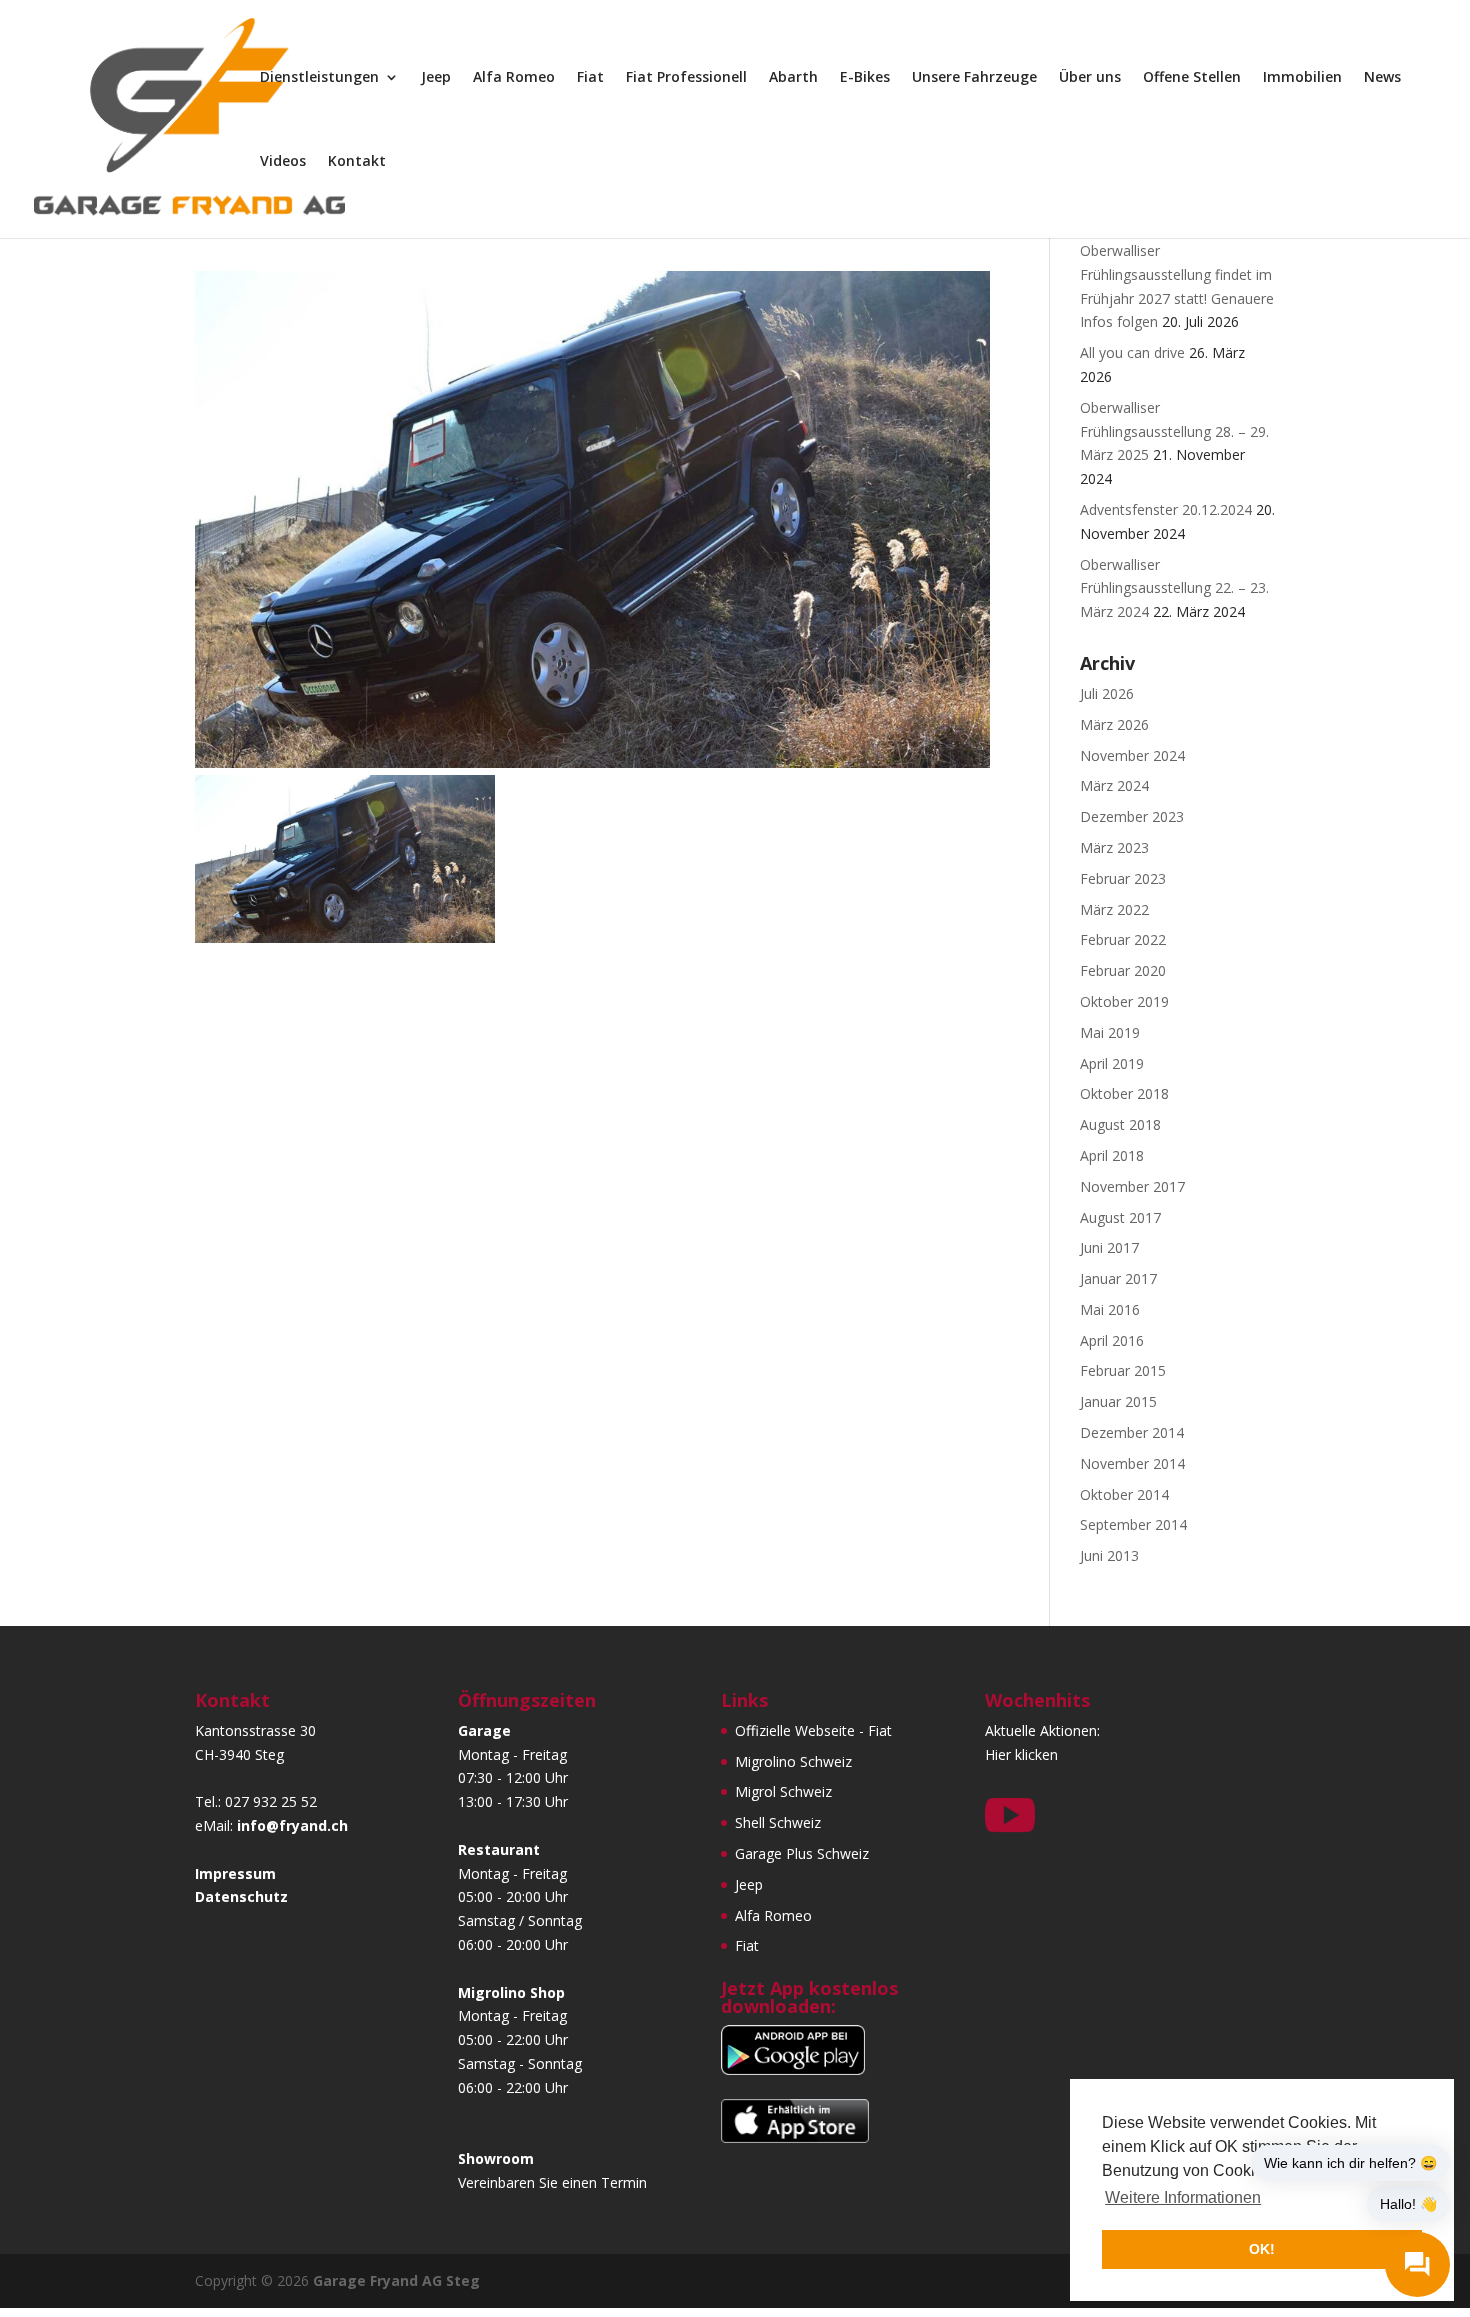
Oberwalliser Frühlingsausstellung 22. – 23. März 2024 (1174, 588)
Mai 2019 (1110, 1032)
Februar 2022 (1123, 939)
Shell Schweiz (778, 1822)
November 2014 (1132, 1463)
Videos (283, 162)
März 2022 (1114, 909)
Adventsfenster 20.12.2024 (1166, 509)
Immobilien (1302, 78)
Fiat (590, 78)
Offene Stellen (1192, 78)
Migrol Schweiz (783, 1791)
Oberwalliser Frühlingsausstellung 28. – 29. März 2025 (1174, 431)
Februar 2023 (1123, 878)
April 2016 (1112, 1340)
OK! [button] (1262, 2249)
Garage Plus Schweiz (802, 1853)
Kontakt (357, 162)
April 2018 (1112, 1155)
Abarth (793, 78)
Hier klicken (1021, 1754)
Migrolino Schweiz (793, 1761)
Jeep (436, 78)
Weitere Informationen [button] (1183, 2197)
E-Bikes (865, 78)
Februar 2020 (1123, 970)
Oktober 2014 (1124, 1494)
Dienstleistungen (319, 78)
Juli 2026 (1107, 693)
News (1382, 78)
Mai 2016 (1110, 1309)
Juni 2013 (1109, 1555)
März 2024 (1114, 785)
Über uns (1090, 78)
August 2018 (1120, 1124)
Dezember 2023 (1132, 816)
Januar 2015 (1118, 1401)
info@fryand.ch (292, 1825)
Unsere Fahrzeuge (974, 78)
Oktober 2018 (1124, 1093)
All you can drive (1132, 352)
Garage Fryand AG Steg (396, 2280)
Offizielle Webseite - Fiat (813, 1730)
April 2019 (1112, 1063)
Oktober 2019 (1124, 1001)
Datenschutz (241, 1896)
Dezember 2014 (1132, 1432)
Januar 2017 (1118, 1278)
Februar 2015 (1123, 1370)
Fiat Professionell (686, 78)
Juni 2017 (1109, 1247)
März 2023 (1114, 847)
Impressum (235, 1873)
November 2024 (1132, 755)
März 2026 (1114, 724)
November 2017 (1132, 1186)
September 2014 (1133, 1524)
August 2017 (1120, 1217)
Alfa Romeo (514, 78)
